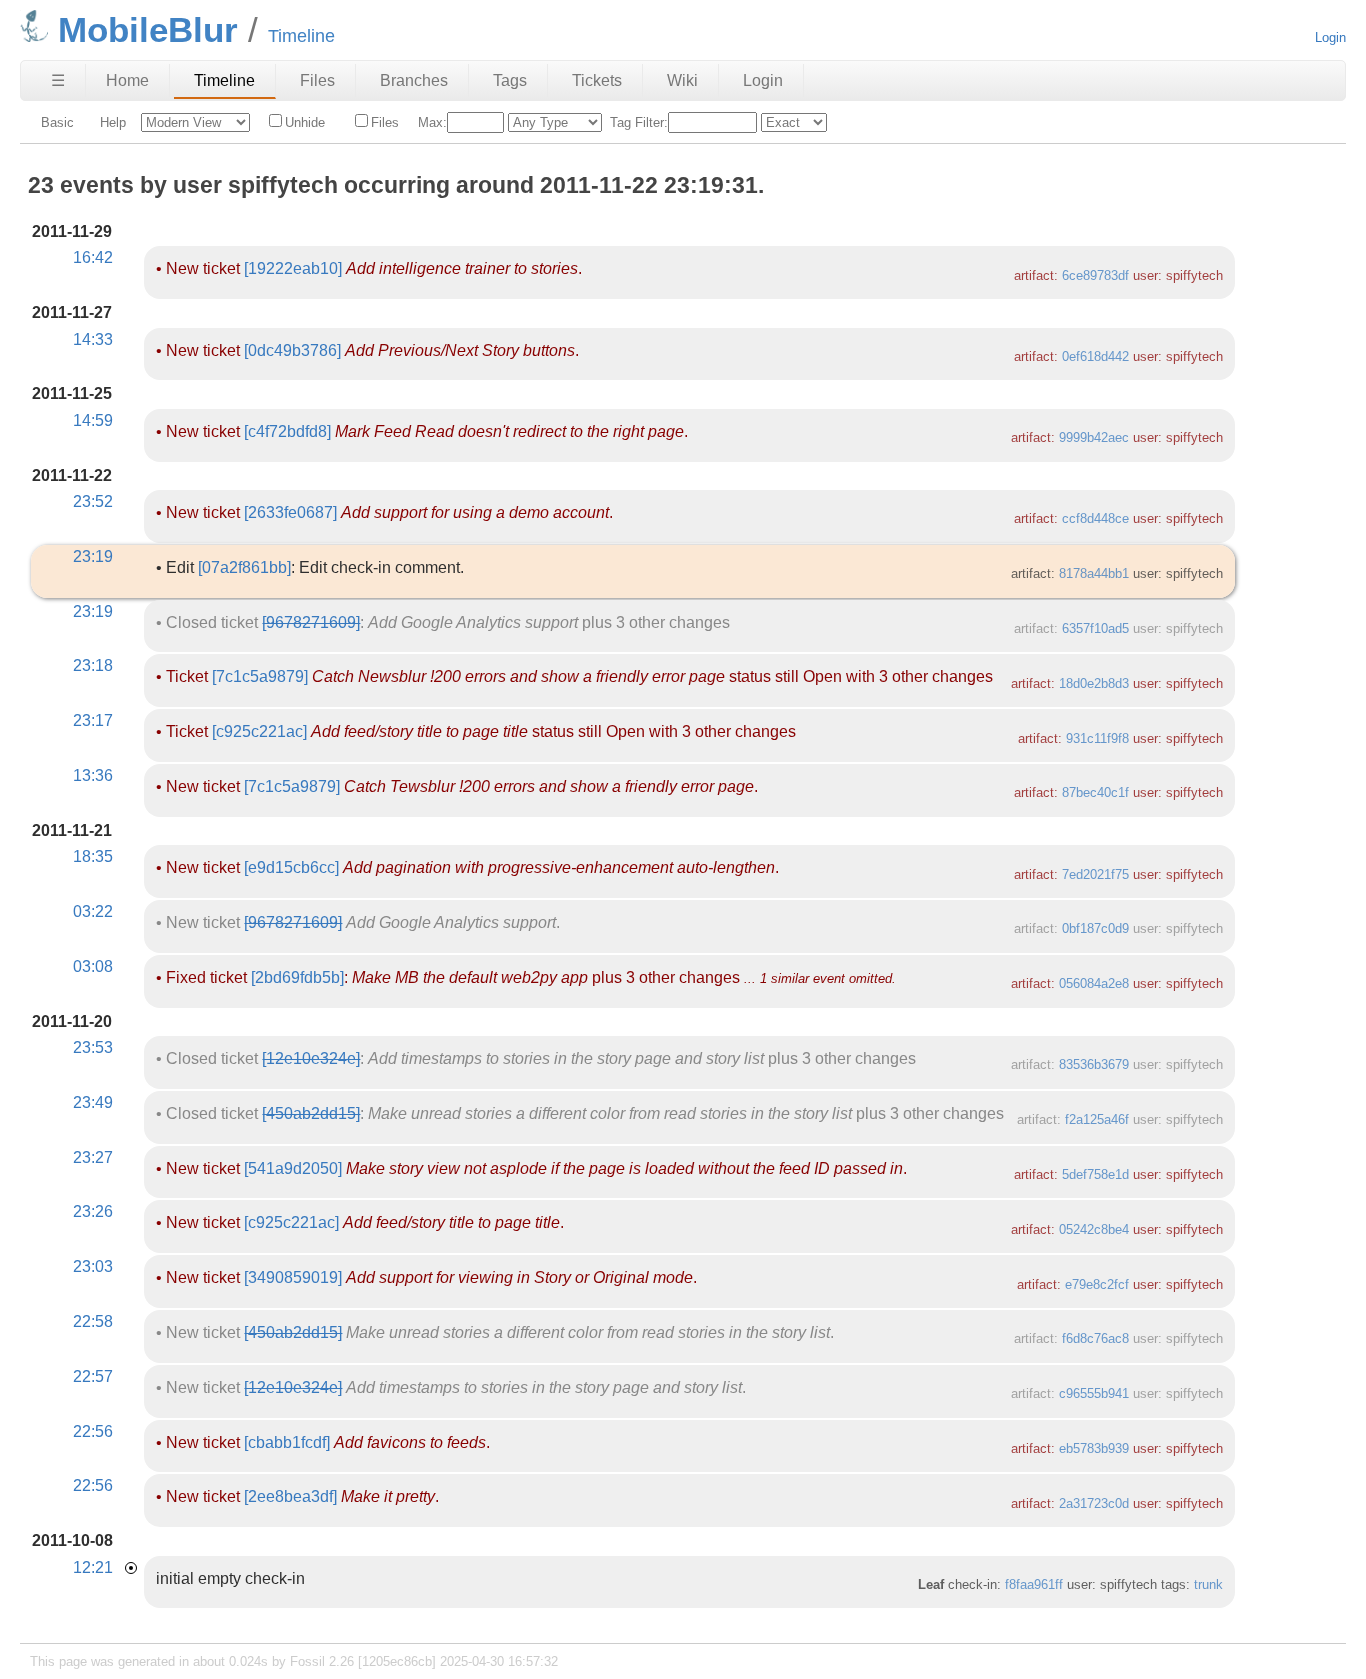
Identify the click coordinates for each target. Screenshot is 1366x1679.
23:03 (93, 1266)
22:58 (93, 1321)
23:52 (93, 501)
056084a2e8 (1094, 983)
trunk (1208, 1584)
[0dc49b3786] (292, 350)
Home (127, 80)
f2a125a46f (1097, 1119)
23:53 (93, 1047)
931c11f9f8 (1097, 738)
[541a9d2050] (293, 1168)
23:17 (93, 720)
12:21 (93, 1567)
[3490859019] (293, 1277)
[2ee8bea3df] (290, 1496)
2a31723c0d (1094, 1503)
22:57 (93, 1376)
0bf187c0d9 (1095, 928)
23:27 (93, 1157)
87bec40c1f (1095, 792)
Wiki (682, 80)
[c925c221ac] (259, 731)
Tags (510, 80)
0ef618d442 (1095, 356)
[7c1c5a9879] (260, 676)
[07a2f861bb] (244, 567)
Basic (57, 122)
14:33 (93, 339)
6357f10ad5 (1095, 628)
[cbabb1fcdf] (287, 1442)
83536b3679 (1094, 1064)
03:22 (93, 911)
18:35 (93, 856)
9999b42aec (1094, 437)
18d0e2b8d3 (1094, 683)
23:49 (93, 1102)
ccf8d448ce (1095, 518)
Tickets (597, 80)
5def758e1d (1095, 1174)
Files (317, 80)
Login (1330, 37)
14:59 (93, 420)
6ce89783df (1095, 275)
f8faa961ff (1034, 1584)
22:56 (93, 1431)
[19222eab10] (293, 268)
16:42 (93, 257)
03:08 (93, 966)
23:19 (93, 556)
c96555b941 (1094, 1393)
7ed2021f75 (1095, 874)
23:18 (93, 665)
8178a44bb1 (1094, 573)
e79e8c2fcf (1097, 1284)
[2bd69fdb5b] (297, 977)
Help (113, 122)
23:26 (93, 1211)
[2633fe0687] (290, 512)
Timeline (224, 80)
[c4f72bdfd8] (287, 431)
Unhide (305, 122)
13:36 (93, 775)
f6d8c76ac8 (1095, 1338)
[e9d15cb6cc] (291, 867)
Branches (414, 80)
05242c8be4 (1094, 1229)
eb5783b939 (1094, 1448)
